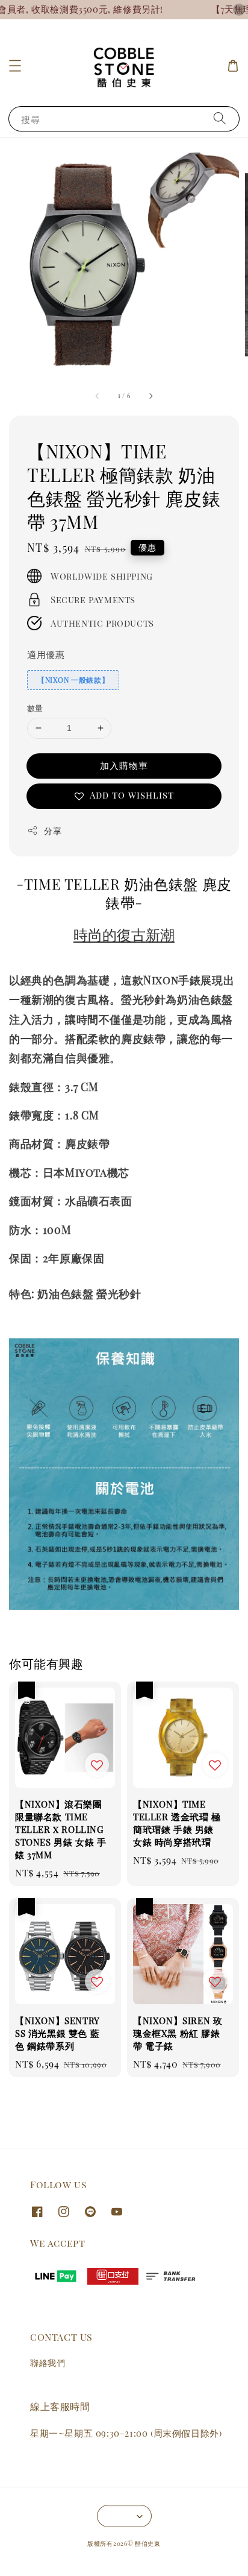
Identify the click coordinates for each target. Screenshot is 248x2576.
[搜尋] (220, 119)
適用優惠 (46, 654)
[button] (15, 66)
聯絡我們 (48, 2363)
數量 (35, 708)
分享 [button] (53, 831)
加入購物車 (124, 765)
